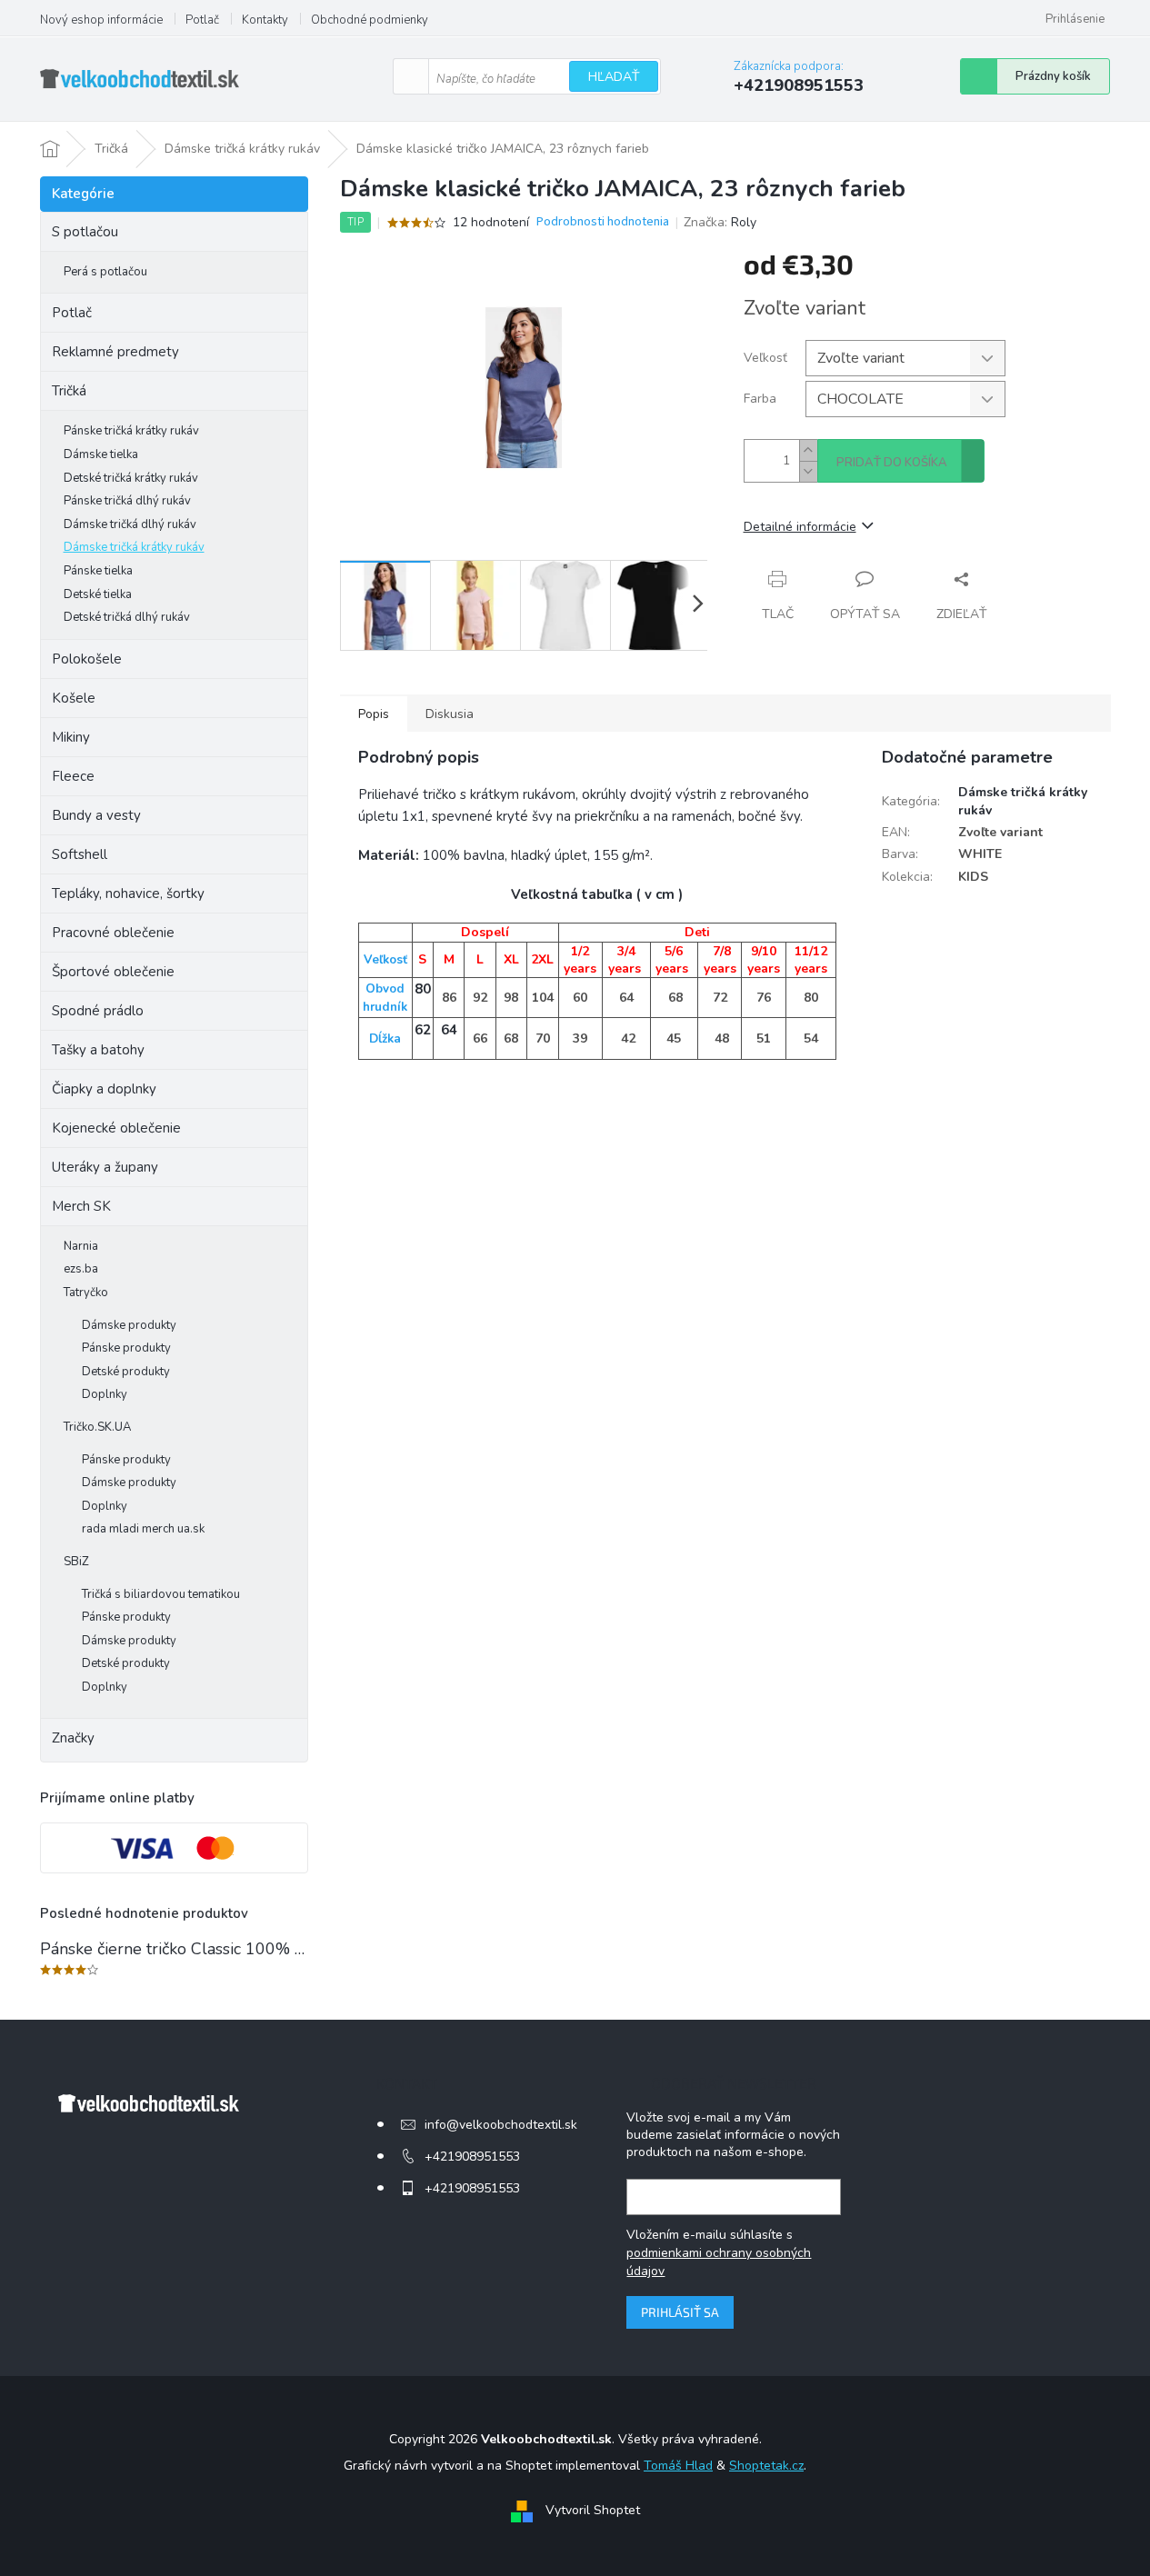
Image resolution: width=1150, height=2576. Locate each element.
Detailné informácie (800, 527)
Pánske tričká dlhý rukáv (127, 501)
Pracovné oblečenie (113, 933)
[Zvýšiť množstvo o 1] (808, 450)
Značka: (720, 222)
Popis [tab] (374, 714)
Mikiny (71, 737)
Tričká (69, 391)
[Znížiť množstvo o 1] (808, 471)
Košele (74, 698)
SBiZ (76, 1562)
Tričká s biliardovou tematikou (161, 1594)
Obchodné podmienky (370, 20)
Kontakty (265, 20)
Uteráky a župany (105, 1167)
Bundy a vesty (96, 815)
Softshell (80, 854)
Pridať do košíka (892, 463)
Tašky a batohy (98, 1050)
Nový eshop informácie (101, 20)
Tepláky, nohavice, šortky (128, 894)
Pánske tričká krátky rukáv (131, 431)
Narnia (81, 1246)
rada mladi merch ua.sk (143, 1529)
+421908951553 (472, 2157)
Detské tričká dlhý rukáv (127, 617)
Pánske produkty (126, 1348)
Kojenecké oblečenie (116, 1128)
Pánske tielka (98, 571)
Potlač (202, 20)
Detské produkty (126, 1372)
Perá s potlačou (105, 272)
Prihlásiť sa (680, 2312)
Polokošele (87, 659)
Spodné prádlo (98, 1011)
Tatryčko (86, 1293)
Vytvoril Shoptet (593, 2510)
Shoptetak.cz (766, 2466)
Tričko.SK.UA (97, 1427)
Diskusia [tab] (450, 714)
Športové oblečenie (113, 972)
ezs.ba (81, 1269)
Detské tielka (98, 594)
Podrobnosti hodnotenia (603, 222)
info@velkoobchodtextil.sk (501, 2125)
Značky (73, 1738)
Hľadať (614, 77)
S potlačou (85, 232)
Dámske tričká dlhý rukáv (130, 524)
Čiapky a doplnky (104, 1089)
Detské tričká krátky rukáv (131, 478)
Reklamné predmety (115, 352)
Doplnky (105, 1394)
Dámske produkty (129, 1325)
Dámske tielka (101, 454)
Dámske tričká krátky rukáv (134, 547)
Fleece (73, 776)
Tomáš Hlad (678, 2466)
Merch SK (81, 1206)
